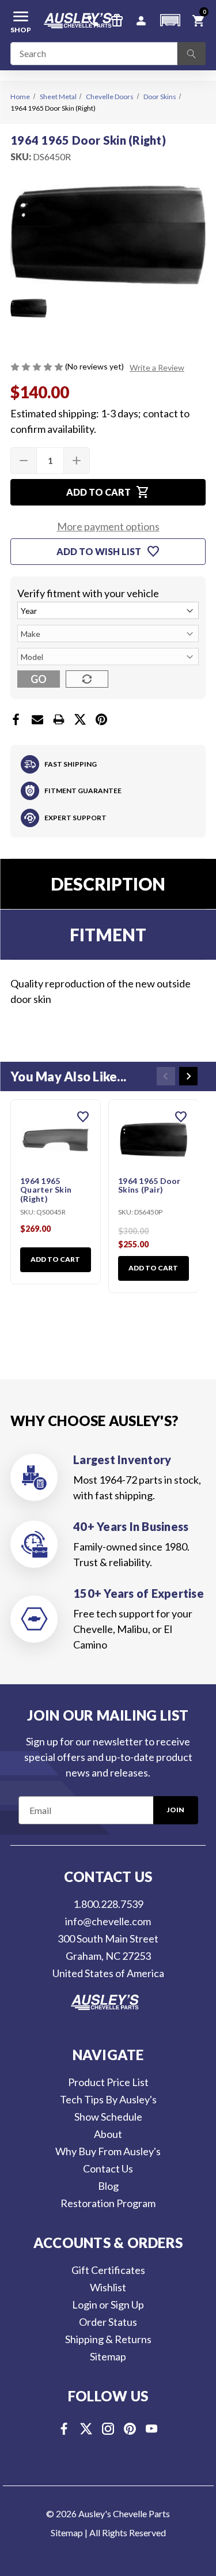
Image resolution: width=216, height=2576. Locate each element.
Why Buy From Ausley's (108, 2151)
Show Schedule (108, 2117)
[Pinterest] (101, 719)
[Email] (37, 719)
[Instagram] (108, 2429)
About (108, 2134)
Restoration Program (108, 2203)
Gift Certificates (108, 2270)
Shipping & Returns (108, 2339)
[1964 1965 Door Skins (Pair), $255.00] (154, 1140)
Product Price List (108, 2082)
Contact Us (108, 2168)
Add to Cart (55, 1259)
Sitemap (108, 2356)
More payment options (108, 526)
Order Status (108, 2322)
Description (108, 884)
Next (188, 1076)
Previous (166, 1076)
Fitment (108, 934)
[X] (80, 719)
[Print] (59, 719)
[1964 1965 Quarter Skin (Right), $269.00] (56, 1140)
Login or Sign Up (108, 2305)
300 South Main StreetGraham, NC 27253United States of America (108, 1956)
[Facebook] (16, 719)
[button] (170, 20)
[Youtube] (152, 2429)
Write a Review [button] (157, 367)
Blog (108, 2186)
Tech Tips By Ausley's (108, 2099)
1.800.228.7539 (108, 1904)
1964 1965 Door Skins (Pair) (149, 1185)
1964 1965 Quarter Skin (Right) (46, 1190)
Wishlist (108, 2287)
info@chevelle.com (108, 1921)
